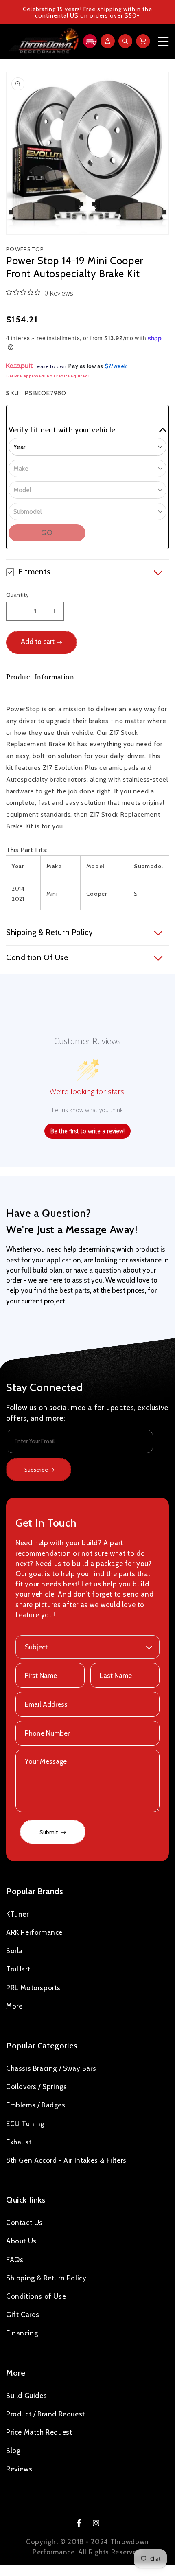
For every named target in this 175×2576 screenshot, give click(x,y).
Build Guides (26, 2396)
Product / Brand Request (46, 2414)
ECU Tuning (25, 2124)
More (14, 2006)
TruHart (18, 1969)
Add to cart (38, 642)
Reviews (19, 2469)
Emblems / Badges (36, 2105)
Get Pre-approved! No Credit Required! (48, 376)
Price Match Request (39, 2432)
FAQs (15, 2260)
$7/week (116, 366)
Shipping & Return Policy (46, 2278)
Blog (13, 2451)
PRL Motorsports (33, 1988)
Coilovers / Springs (36, 2087)
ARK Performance (34, 1932)
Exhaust (19, 2142)
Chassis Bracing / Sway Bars (51, 2068)
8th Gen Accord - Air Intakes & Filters (66, 2160)
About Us (21, 2241)
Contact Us (24, 2223)
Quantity (17, 595)
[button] (89, 41)
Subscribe (36, 1470)
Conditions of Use (36, 2296)
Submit (49, 1832)
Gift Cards (23, 2315)
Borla (14, 1951)
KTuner (17, 1914)
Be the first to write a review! (87, 1131)
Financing (22, 2333)
